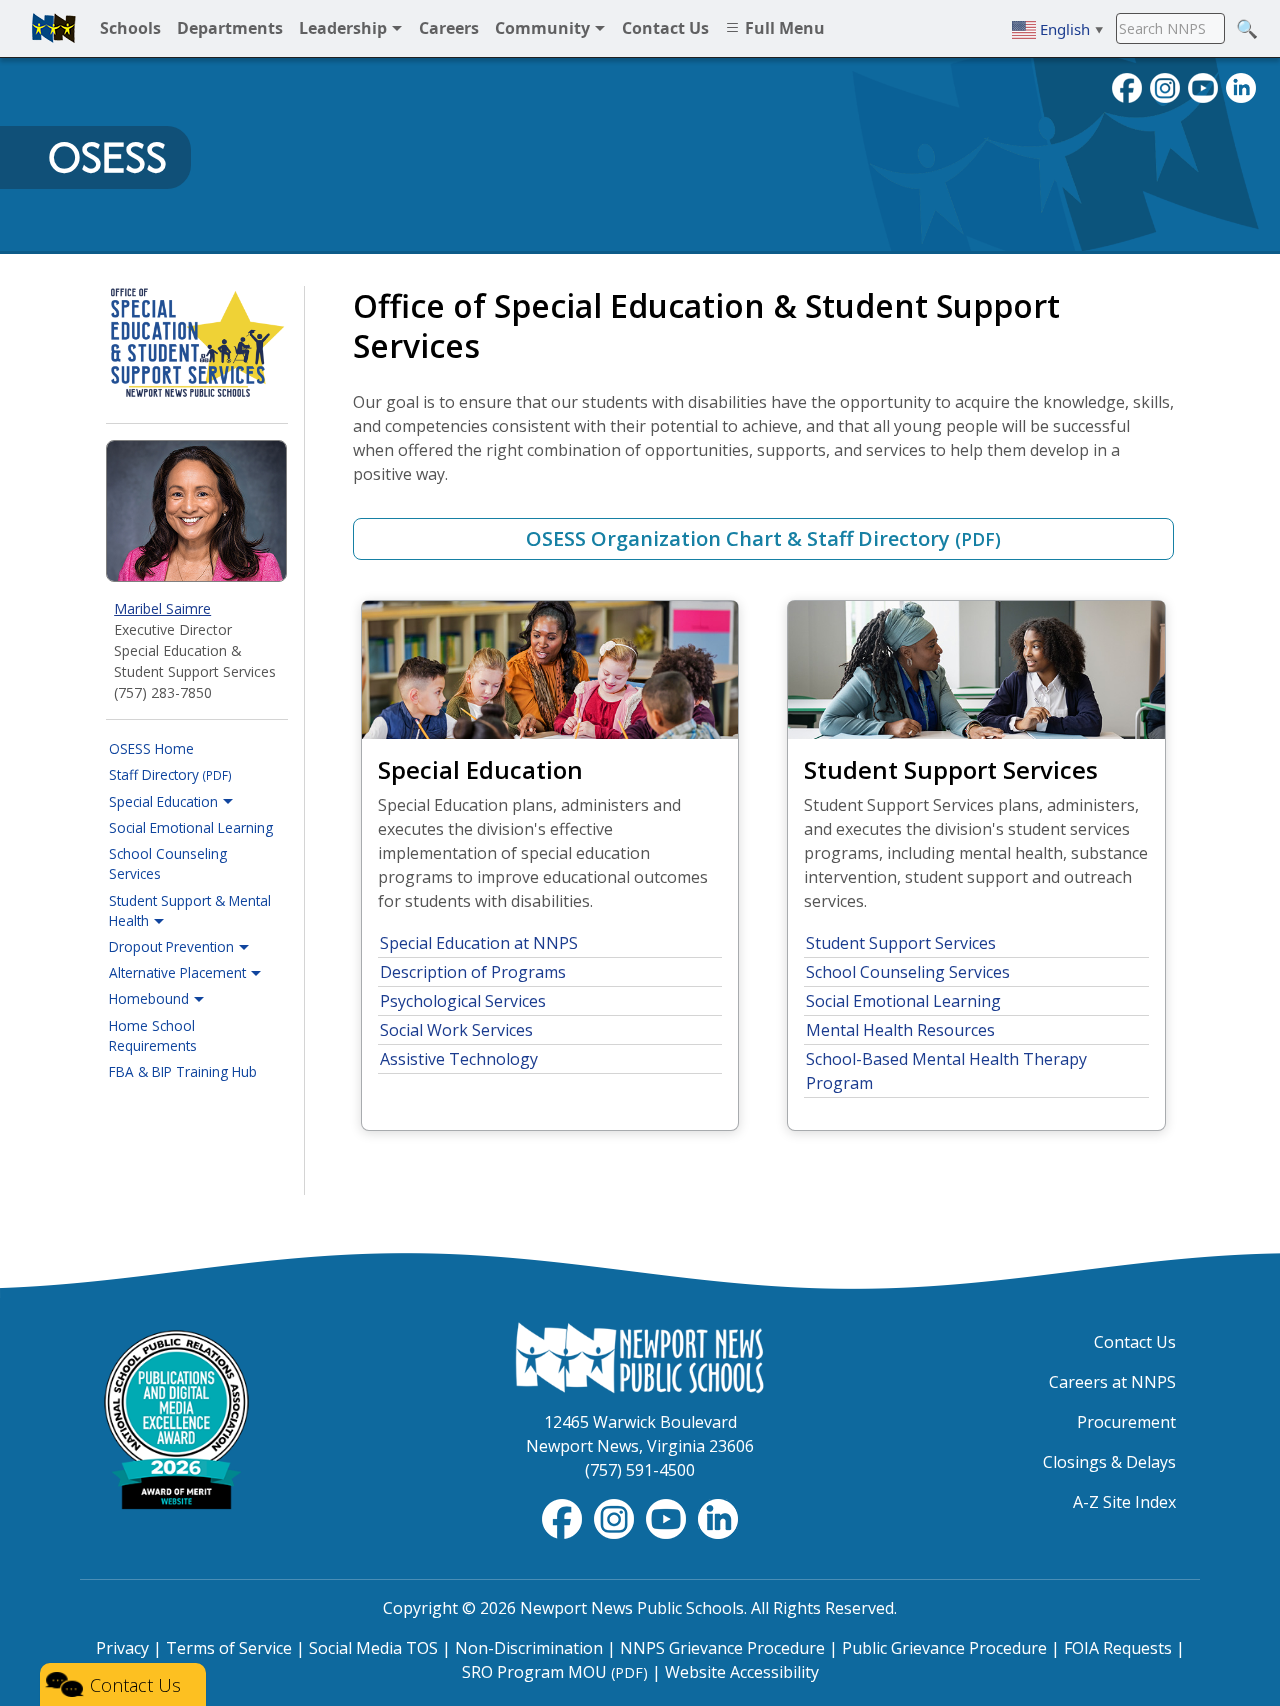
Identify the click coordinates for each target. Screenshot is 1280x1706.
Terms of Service (229, 1648)
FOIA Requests (1118, 1648)
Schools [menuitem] (130, 28)
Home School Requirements (153, 1035)
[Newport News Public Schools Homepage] (640, 1356)
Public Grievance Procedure (944, 1648)
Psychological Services (463, 1001)
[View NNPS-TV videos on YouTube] (668, 1518)
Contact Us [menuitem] (665, 28)
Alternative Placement (179, 972)
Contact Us (1135, 1342)
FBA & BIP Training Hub (183, 1071)
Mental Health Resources (900, 1030)
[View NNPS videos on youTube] (1203, 86)
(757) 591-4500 (640, 1470)
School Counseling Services (168, 863)
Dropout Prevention (173, 946)
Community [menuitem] (544, 28)
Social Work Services (456, 1030)
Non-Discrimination (529, 1648)
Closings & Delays (1109, 1462)
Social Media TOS (373, 1648)
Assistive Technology (459, 1059)
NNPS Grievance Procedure (722, 1648)
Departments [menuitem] (230, 28)
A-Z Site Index (1124, 1502)
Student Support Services (901, 943)
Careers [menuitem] (449, 28)
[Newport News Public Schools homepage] (54, 28)
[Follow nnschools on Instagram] (1165, 86)
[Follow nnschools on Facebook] (1127, 86)
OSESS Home (151, 748)
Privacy (122, 1648)
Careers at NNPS (1112, 1382)
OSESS (107, 158)
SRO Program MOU (555, 1672)
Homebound (151, 998)
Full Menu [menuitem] (783, 28)
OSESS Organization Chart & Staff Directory (763, 538)
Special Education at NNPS (479, 943)
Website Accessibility (742, 1672)
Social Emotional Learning (191, 827)
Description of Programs (473, 972)
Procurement (1126, 1422)
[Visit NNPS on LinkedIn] (1241, 86)
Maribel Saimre (162, 608)
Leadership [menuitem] (345, 28)
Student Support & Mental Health (190, 910)
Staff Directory (170, 774)
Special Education (165, 801)
